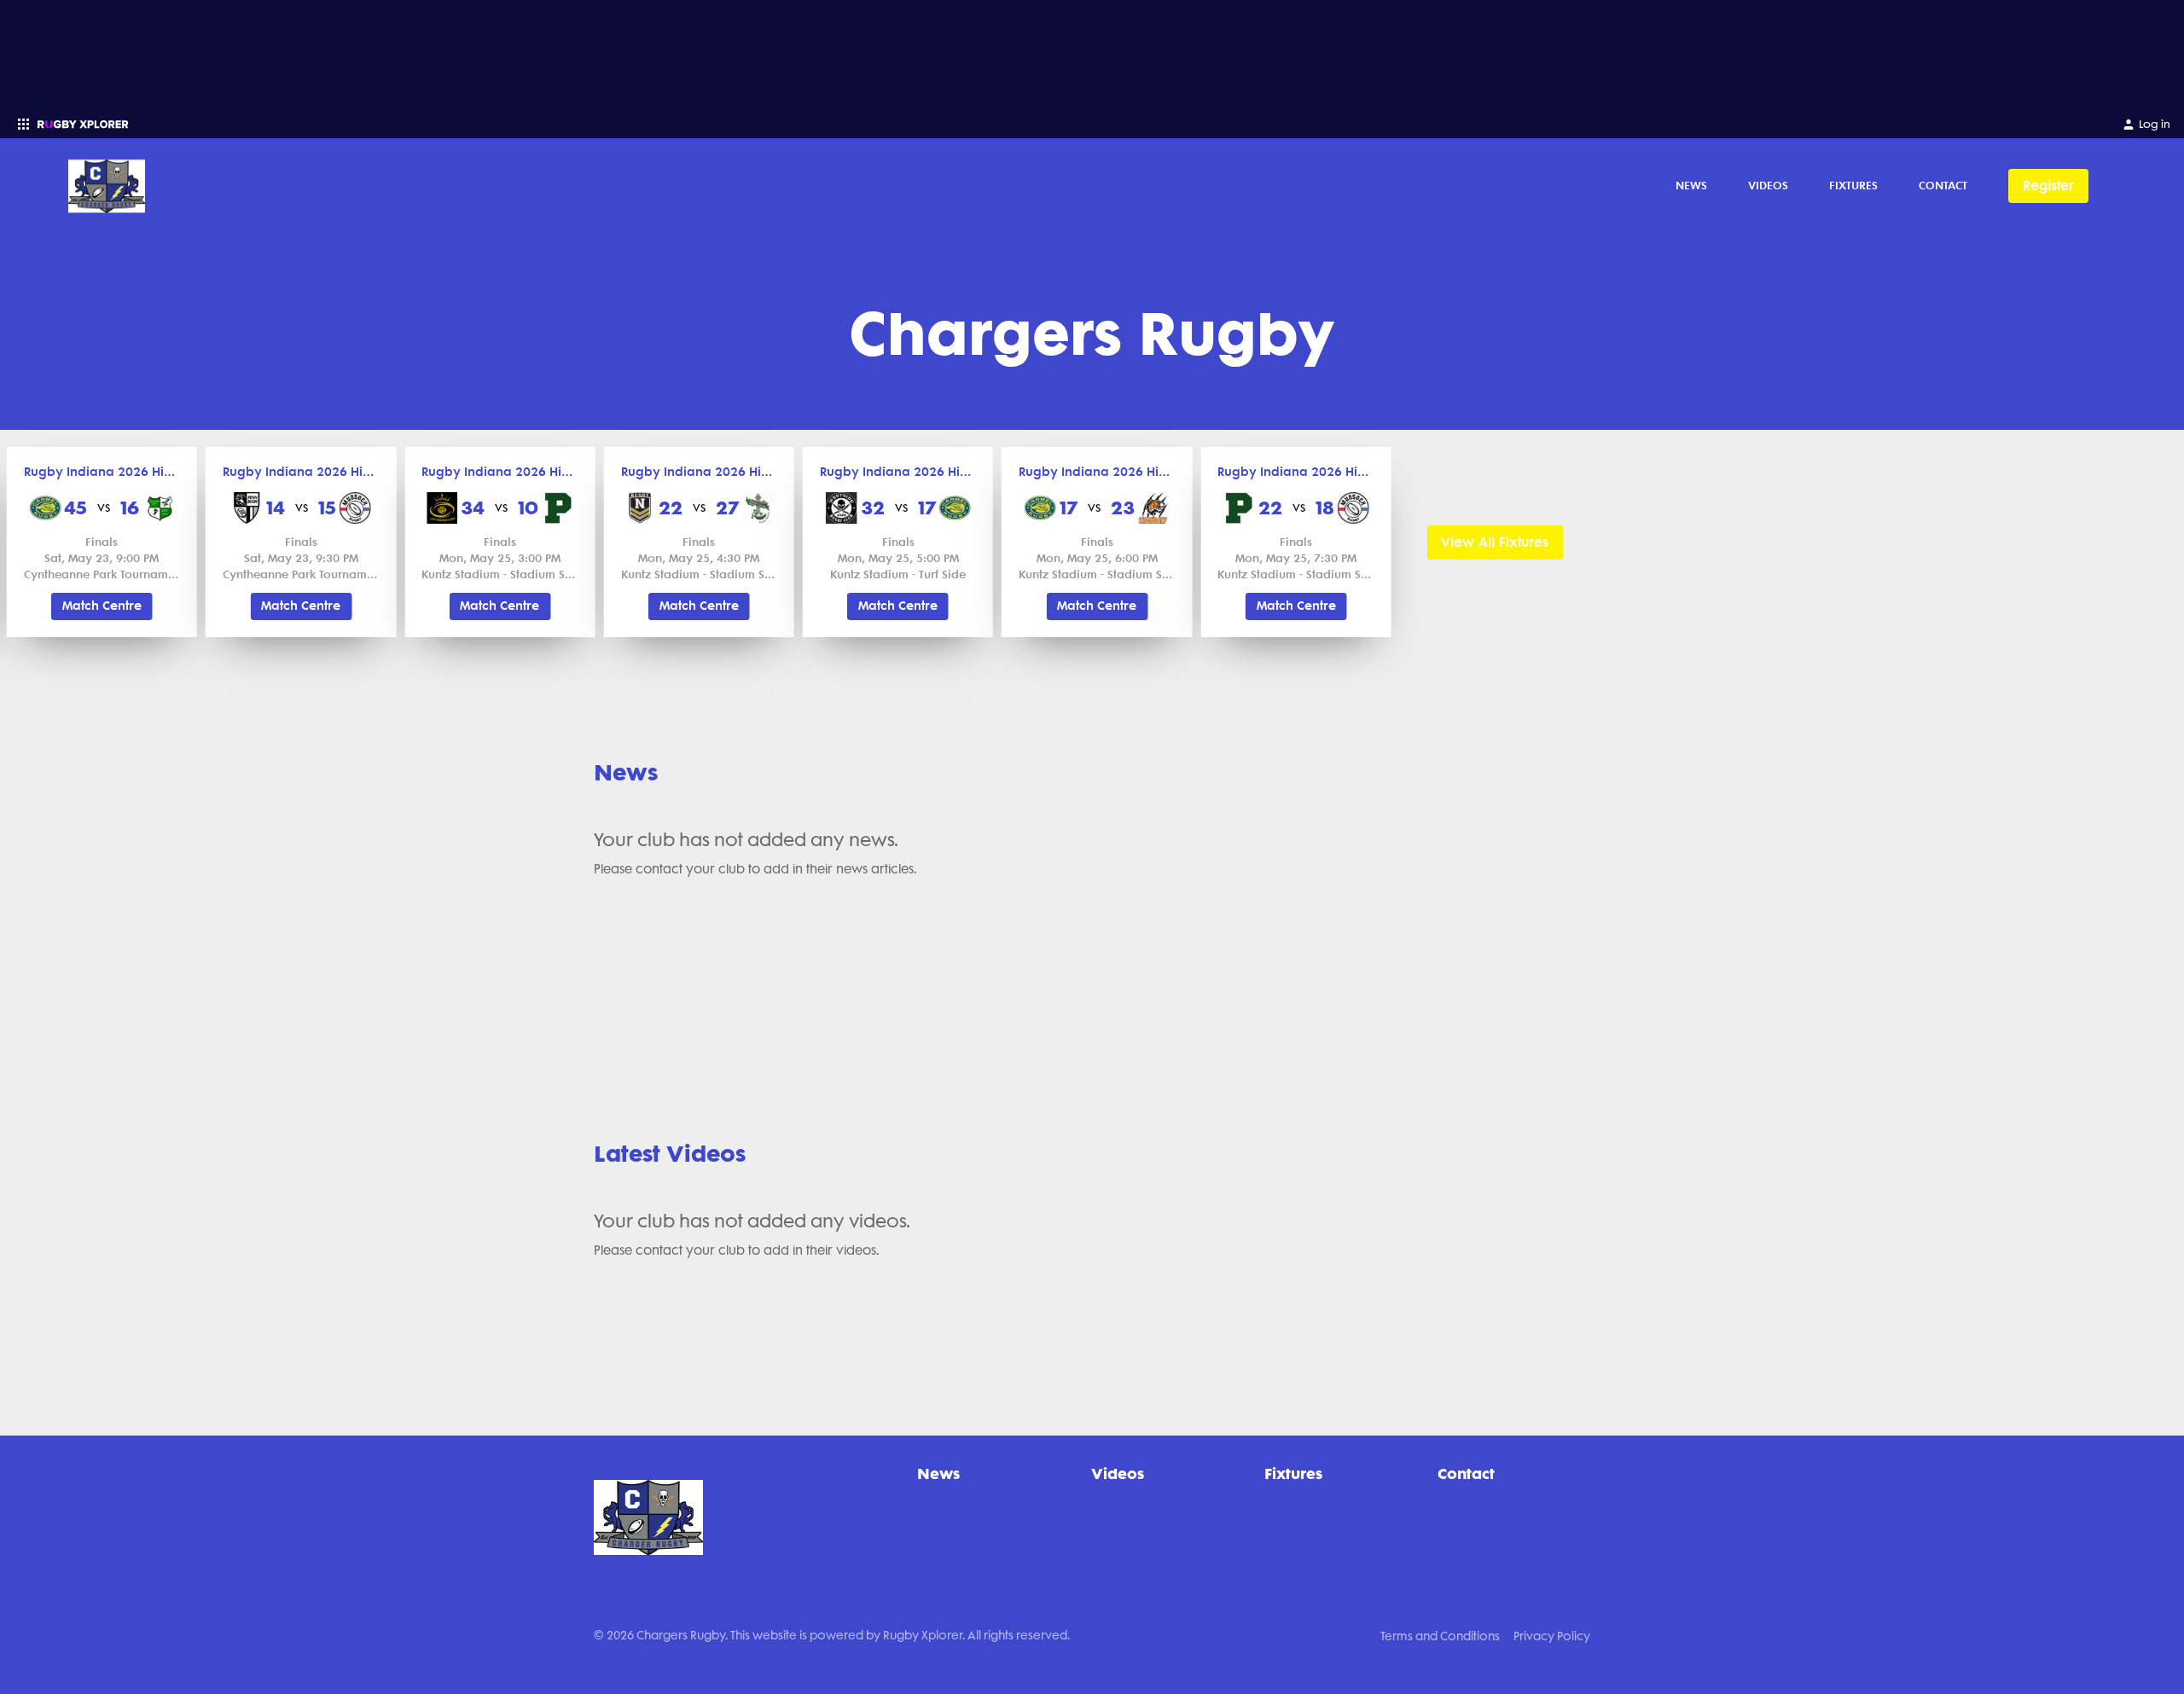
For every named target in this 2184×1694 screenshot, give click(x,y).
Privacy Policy (1552, 1636)
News (1691, 185)
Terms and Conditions (1440, 1636)
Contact (1943, 185)
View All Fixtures (1495, 542)
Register (2048, 186)
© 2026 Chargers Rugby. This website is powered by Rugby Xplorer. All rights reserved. (832, 1635)
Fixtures (1853, 185)
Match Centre (102, 606)
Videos (1768, 185)
